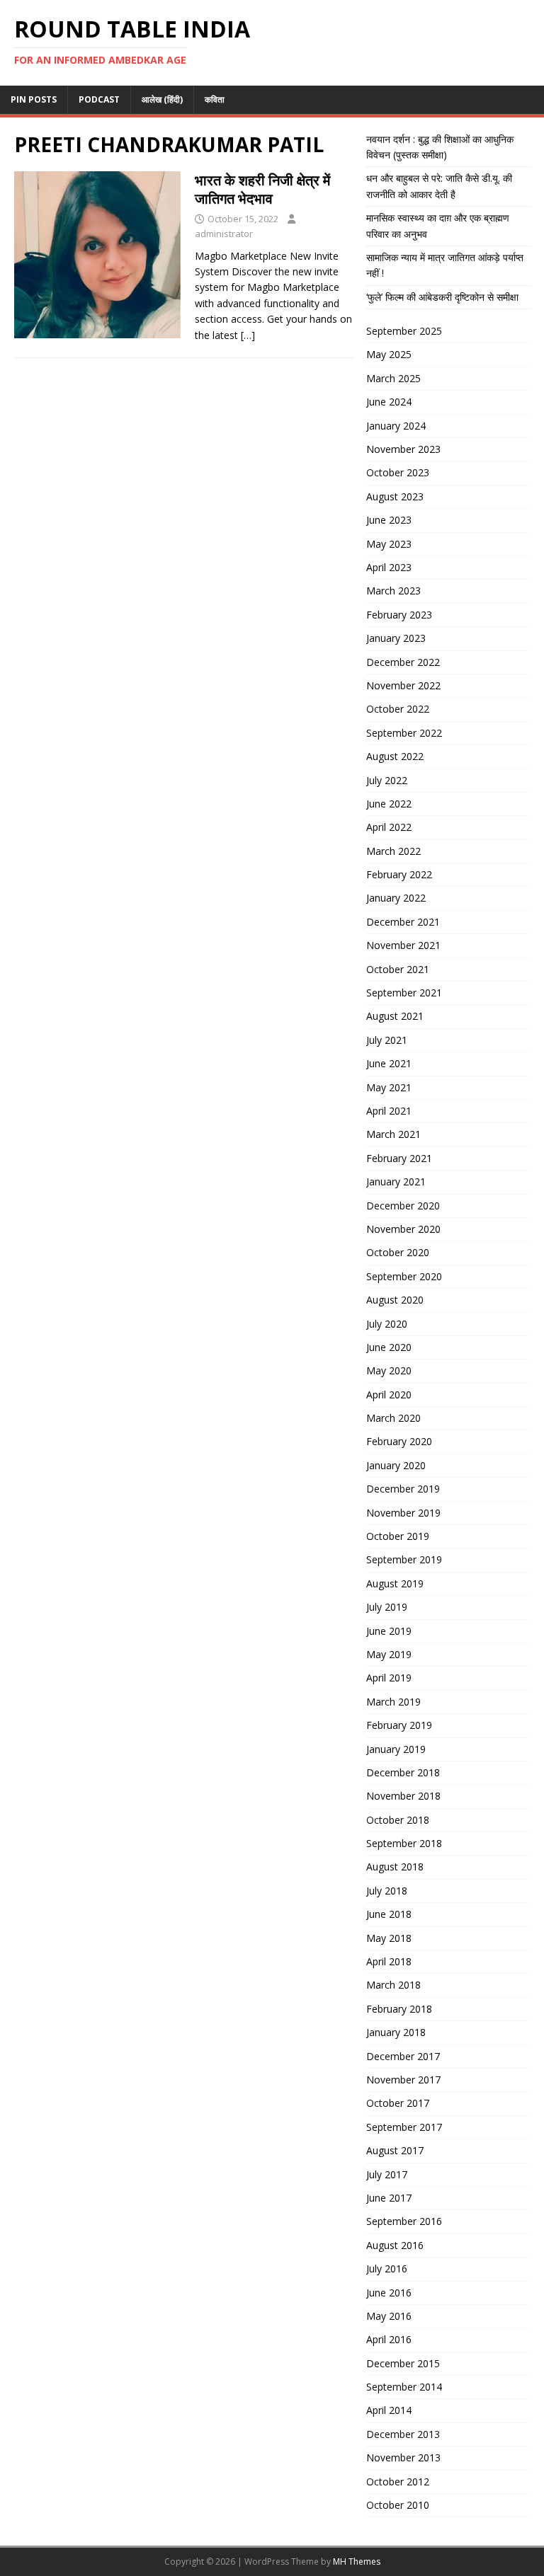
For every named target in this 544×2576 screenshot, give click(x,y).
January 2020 (396, 1465)
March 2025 (393, 378)
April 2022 (389, 827)
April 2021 (389, 1111)
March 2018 (393, 1985)
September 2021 (404, 993)
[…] (248, 335)
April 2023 (389, 567)
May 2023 (389, 544)
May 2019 (389, 1654)
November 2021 (403, 945)
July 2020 (387, 1324)
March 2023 (393, 591)
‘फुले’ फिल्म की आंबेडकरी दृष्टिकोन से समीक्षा (442, 297)
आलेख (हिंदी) (162, 99)
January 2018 (396, 2032)
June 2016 (389, 2293)
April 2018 (389, 1961)
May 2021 (389, 1087)
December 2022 (403, 662)
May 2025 (389, 354)
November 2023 (403, 449)
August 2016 (395, 2245)
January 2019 (396, 1749)
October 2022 (398, 709)
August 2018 (395, 1867)
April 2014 (389, 2410)
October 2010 (398, 2505)
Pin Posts (34, 99)
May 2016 (389, 2316)
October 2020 (398, 1252)
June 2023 (389, 520)
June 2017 (389, 2198)
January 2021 (396, 1181)
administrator (224, 234)
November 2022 (403, 685)
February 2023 (399, 615)
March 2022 (393, 851)
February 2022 (399, 874)
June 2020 (389, 1347)
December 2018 (403, 1772)
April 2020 (389, 1395)
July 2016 (387, 2269)
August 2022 (395, 756)
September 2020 (404, 1276)
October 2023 (398, 472)
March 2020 (393, 1418)
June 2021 (389, 1063)
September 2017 (404, 2127)
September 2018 (404, 1843)
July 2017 (387, 2174)
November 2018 (403, 1796)
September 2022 (404, 733)
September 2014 (404, 2387)
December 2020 (403, 1206)
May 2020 (389, 1370)
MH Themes (357, 2561)
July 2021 (387, 1040)
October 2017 (398, 2103)
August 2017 (395, 2150)
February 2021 (399, 1158)
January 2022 (396, 898)
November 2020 (403, 1229)
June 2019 (389, 1631)
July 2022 (387, 780)
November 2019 (403, 1513)
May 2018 (389, 1938)
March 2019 (393, 1702)
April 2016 (389, 2339)
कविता (215, 99)
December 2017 (403, 2056)
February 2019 (399, 1725)
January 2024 (396, 426)
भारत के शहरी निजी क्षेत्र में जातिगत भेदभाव (262, 189)
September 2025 (404, 331)
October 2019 (398, 1536)
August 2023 (395, 496)
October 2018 (398, 1820)
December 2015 (403, 2363)
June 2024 (389, 402)
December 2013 (403, 2434)
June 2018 (389, 1914)
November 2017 (403, 2080)
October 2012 (398, 2482)
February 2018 (399, 2009)
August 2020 (395, 1300)
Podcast (99, 99)
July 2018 (387, 1891)
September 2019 (404, 1559)
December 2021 (403, 922)
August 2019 (395, 1583)
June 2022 (389, 804)
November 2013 (403, 2457)
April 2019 (389, 1678)
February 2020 (399, 1441)
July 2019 (387, 1607)
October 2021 (398, 969)
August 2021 (395, 1016)
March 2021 (393, 1134)
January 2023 (396, 638)
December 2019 (403, 1489)
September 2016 (404, 2221)
